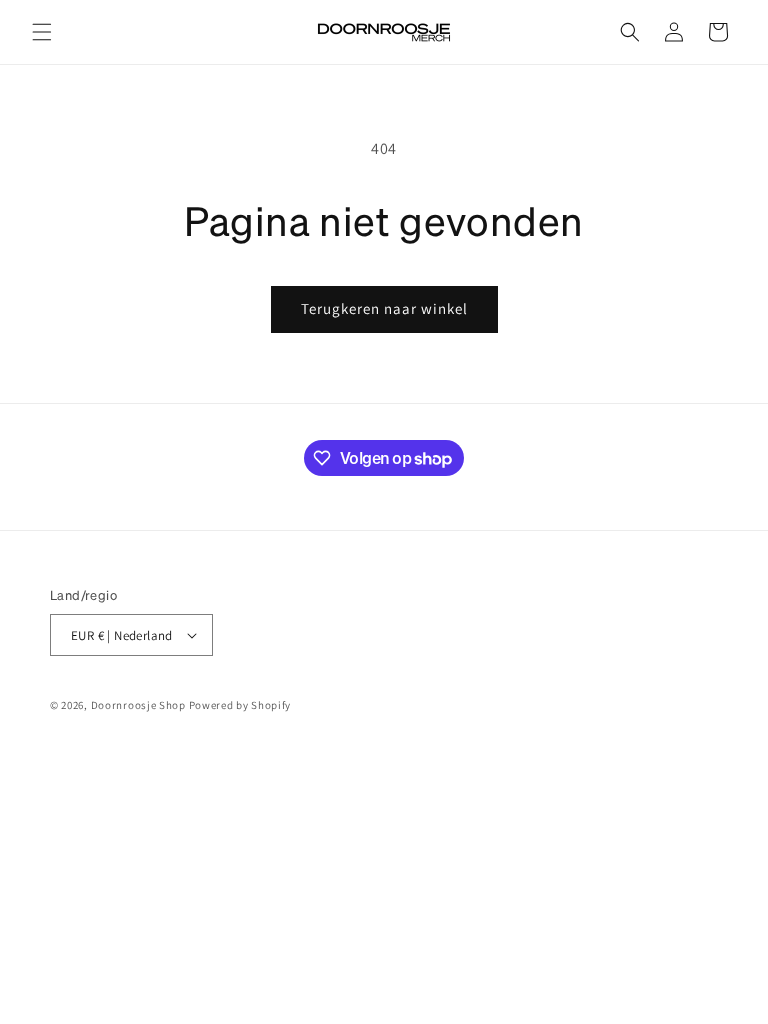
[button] (42, 32)
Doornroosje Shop (138, 705)
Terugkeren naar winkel (384, 308)
